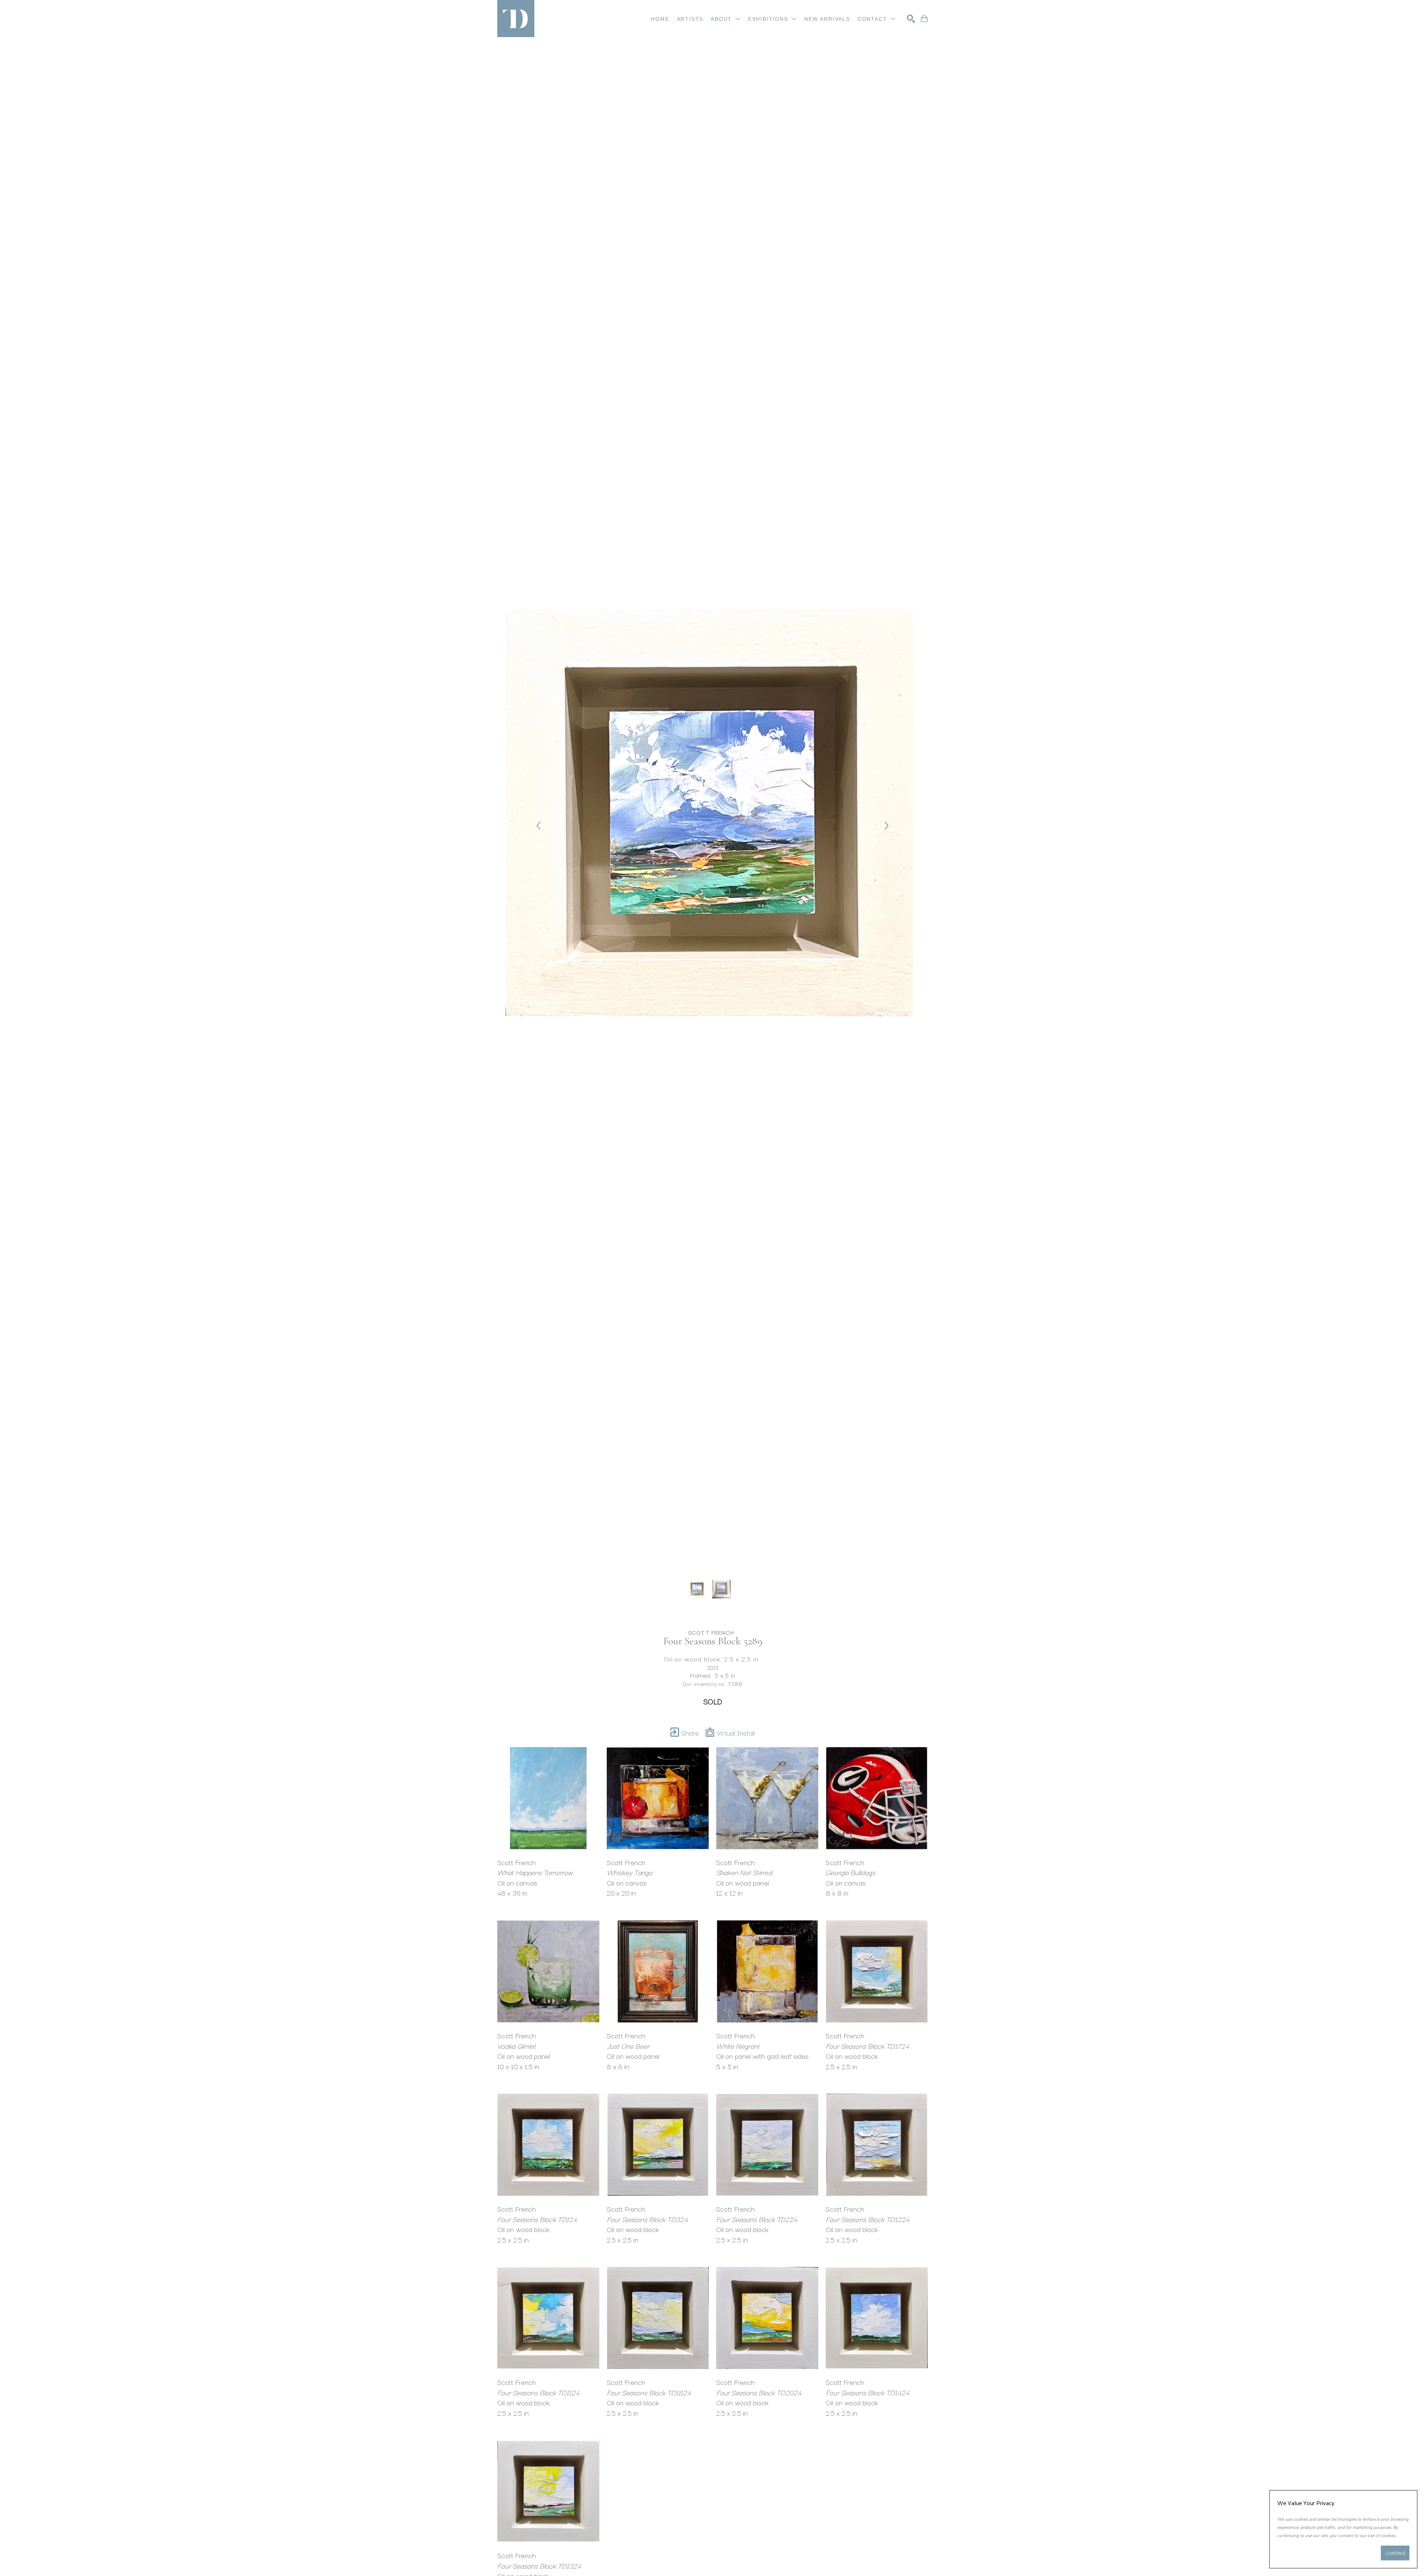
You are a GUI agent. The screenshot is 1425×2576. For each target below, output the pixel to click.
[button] (726, 19)
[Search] (911, 19)
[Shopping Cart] (924, 19)
